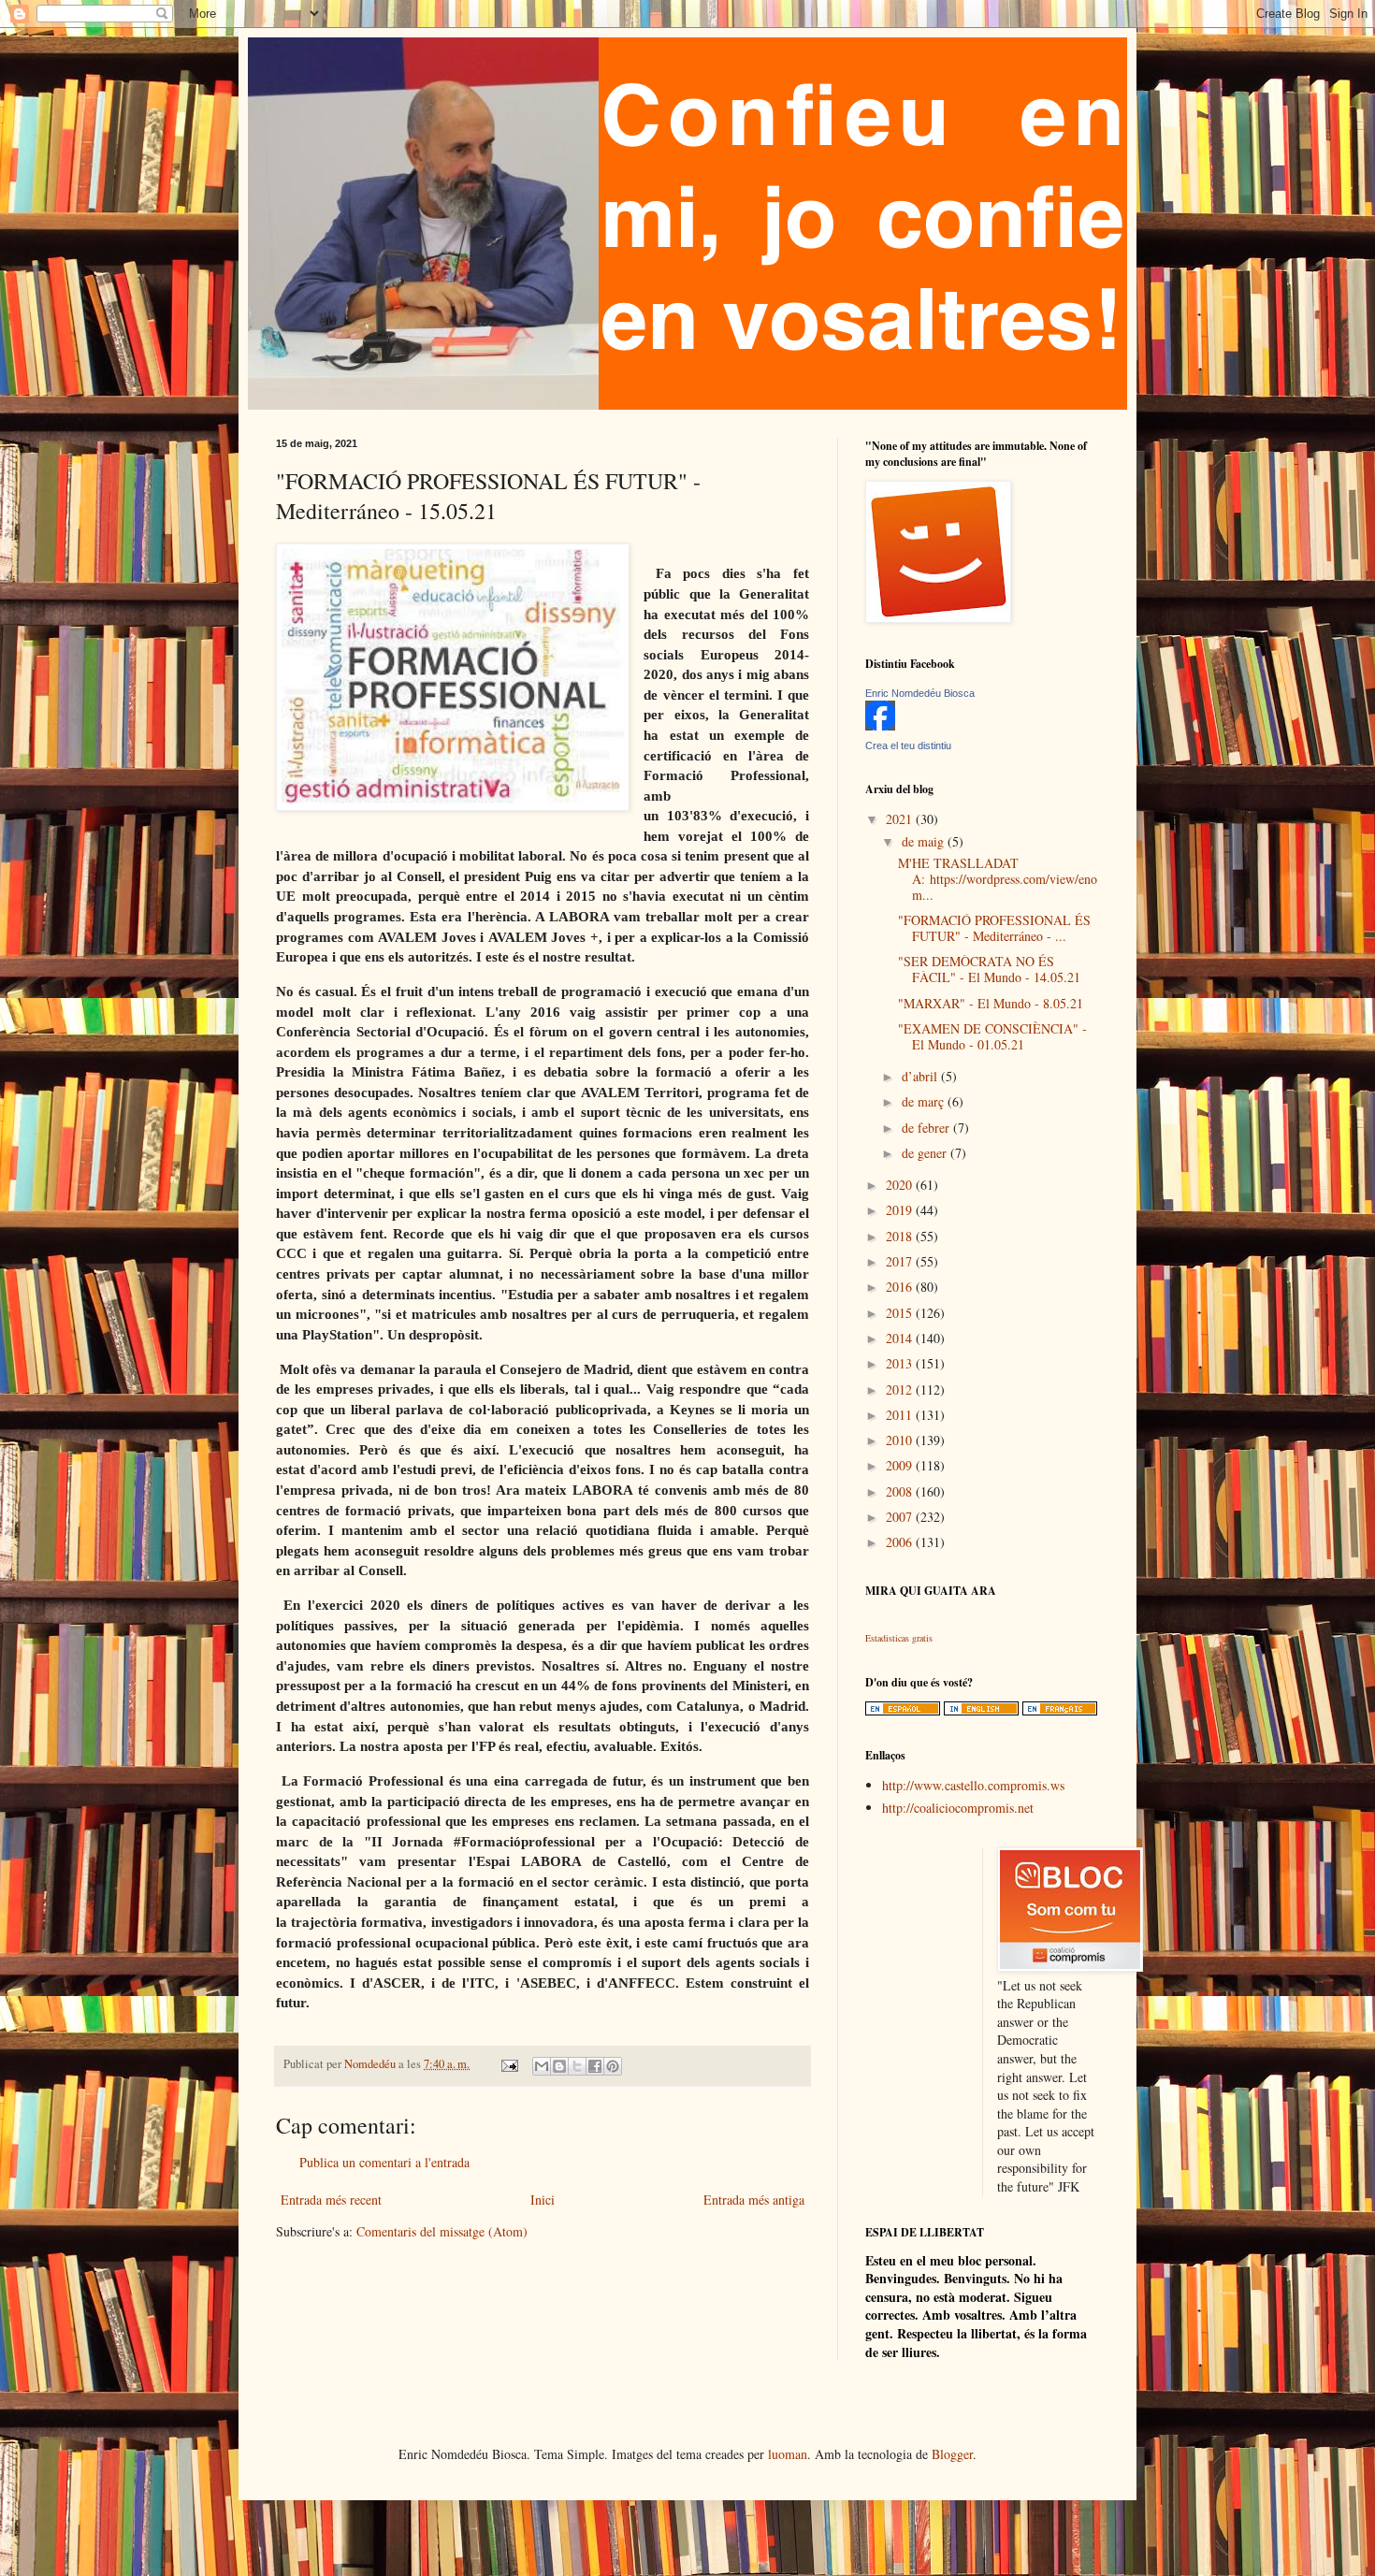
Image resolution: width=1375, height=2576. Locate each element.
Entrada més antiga (754, 2200)
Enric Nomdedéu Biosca (920, 693)
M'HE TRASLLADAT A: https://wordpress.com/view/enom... (998, 879)
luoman (788, 2454)
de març (925, 1101)
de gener (926, 1153)
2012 (901, 1389)
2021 (901, 819)
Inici (543, 2200)
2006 (901, 1542)
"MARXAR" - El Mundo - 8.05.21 (991, 1003)
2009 (901, 1465)
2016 (901, 1287)
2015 (901, 1313)
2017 (901, 1261)
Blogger (952, 2454)
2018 (901, 1236)
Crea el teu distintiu (908, 745)
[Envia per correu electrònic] (542, 2066)
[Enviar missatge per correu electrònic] (508, 2064)
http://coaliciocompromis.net (958, 1808)
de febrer (927, 1128)
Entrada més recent (331, 2200)
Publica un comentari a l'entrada (384, 2162)
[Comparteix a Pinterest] (613, 2066)
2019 (901, 1210)
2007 (901, 1517)
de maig (925, 841)
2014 (901, 1338)
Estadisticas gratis (899, 1638)
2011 (901, 1415)
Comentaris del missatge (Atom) (442, 2231)
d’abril (921, 1076)
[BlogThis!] (559, 2066)
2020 (901, 1185)
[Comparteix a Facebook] (595, 2066)
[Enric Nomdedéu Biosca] (880, 725)
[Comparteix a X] (577, 2066)
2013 (901, 1363)
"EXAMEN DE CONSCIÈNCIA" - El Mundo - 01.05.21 (992, 1036)
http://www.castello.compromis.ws (973, 1785)
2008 (901, 1491)
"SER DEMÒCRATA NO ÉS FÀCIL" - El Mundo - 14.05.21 (989, 969)
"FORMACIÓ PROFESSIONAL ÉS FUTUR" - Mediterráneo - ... (994, 928)
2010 (901, 1440)
